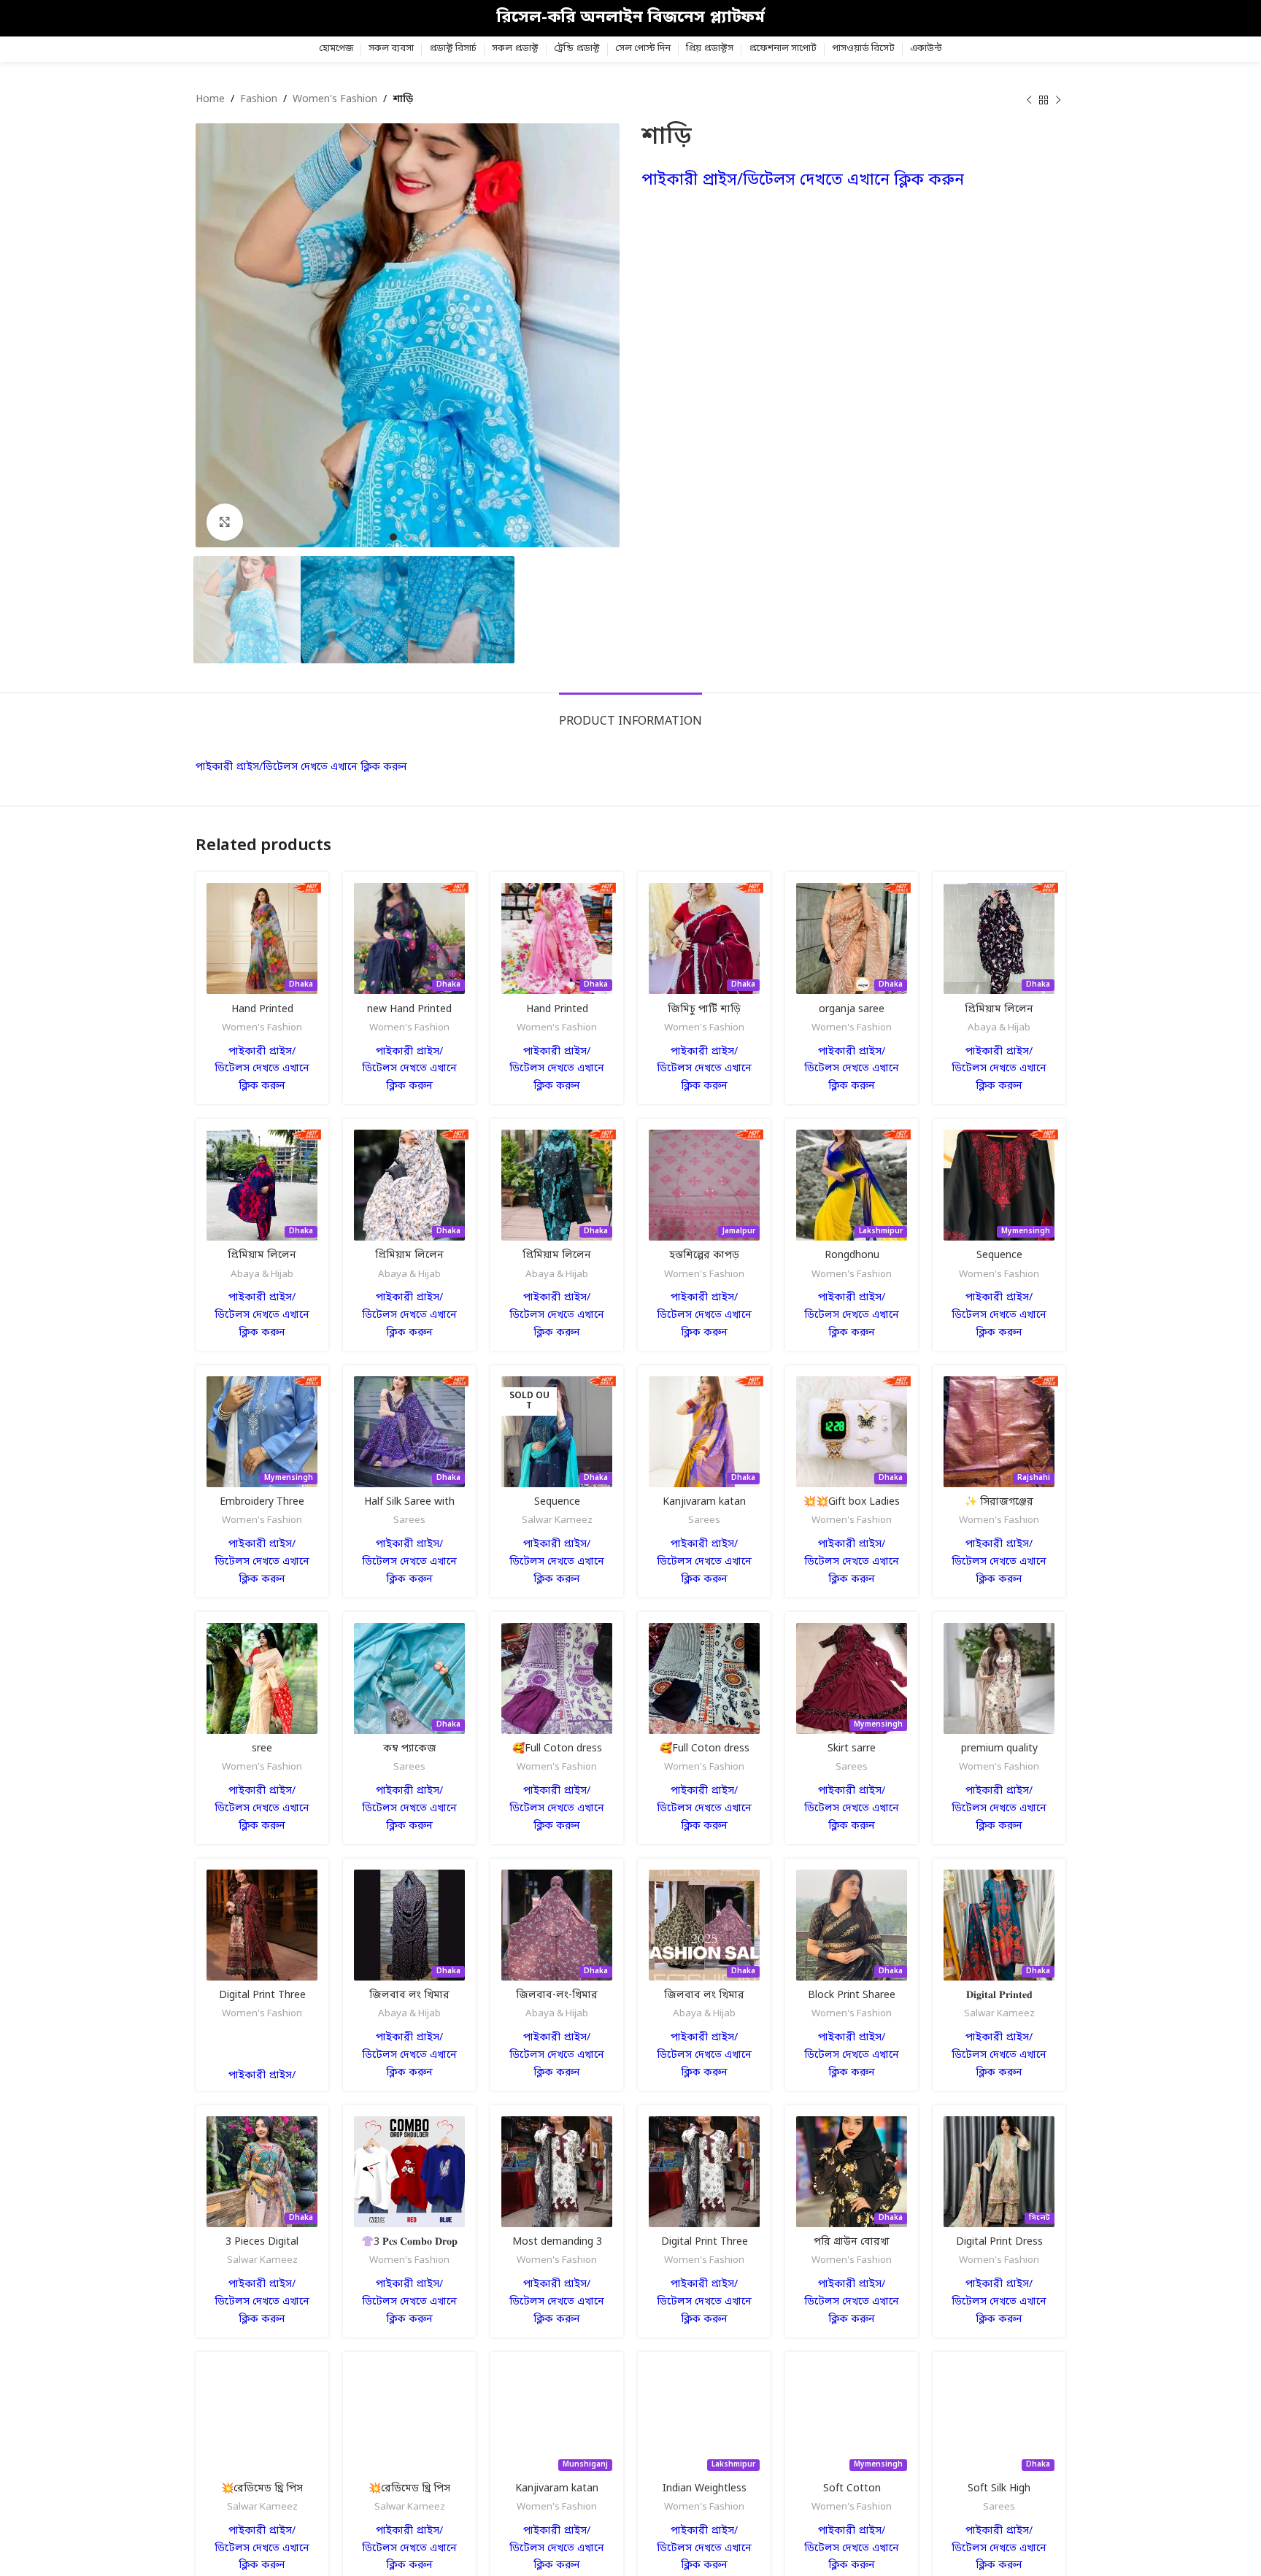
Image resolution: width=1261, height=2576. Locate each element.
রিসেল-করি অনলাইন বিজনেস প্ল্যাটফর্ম (630, 18)
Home (210, 100)
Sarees (409, 1520)
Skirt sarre (852, 1749)
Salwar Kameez (557, 1520)
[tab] (630, 715)
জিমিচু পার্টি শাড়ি (704, 1010)
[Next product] (1058, 100)
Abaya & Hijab (999, 1028)
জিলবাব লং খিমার (409, 1995)
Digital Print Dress (999, 2242)
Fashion (259, 100)
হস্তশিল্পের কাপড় (704, 1256)
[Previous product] (1029, 100)
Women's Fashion (335, 100)
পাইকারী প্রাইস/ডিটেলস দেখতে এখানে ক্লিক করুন (803, 181)
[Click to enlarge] (225, 522)
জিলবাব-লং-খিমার (557, 1995)
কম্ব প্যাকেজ (410, 1749)
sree (262, 1749)
